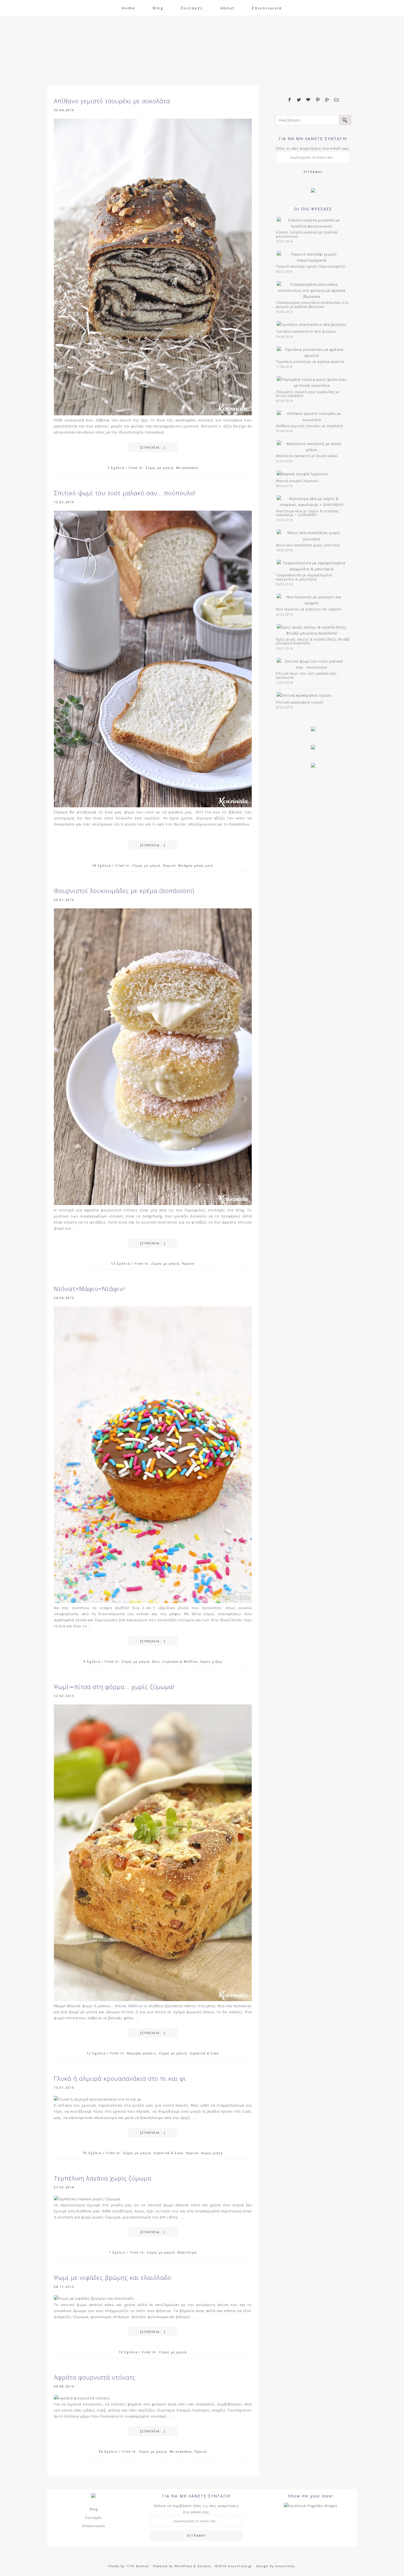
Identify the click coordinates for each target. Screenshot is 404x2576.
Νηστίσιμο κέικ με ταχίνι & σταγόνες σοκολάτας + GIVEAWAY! (308, 513)
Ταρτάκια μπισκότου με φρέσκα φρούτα (310, 362)
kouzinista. (286, 2566)
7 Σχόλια (116, 468)
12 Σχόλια (96, 2053)
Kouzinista (202, 44)
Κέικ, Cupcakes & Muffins (175, 1662)
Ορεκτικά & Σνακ (204, 2053)
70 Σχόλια (92, 2153)
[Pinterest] (318, 100)
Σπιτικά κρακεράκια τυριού (300, 702)
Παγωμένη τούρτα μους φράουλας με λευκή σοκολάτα (308, 394)
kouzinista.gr (240, 2566)
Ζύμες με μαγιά (159, 468)
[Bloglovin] (308, 100)
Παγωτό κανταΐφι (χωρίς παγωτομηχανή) (310, 266)
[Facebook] (290, 100)
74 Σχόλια (102, 865)
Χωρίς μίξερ (211, 1662)
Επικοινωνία (94, 2526)
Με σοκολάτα (187, 468)
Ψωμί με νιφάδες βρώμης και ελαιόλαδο (113, 2277)
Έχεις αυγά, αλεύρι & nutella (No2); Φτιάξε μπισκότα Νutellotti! (313, 641)
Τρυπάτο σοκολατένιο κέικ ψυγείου (306, 331)
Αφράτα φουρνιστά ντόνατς (95, 2377)
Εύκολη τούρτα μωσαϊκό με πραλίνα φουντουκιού (307, 234)
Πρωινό (169, 866)
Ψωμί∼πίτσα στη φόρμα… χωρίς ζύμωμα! (114, 1687)
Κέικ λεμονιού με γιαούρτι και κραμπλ (309, 609)
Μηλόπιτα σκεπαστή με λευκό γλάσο (307, 456)
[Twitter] (299, 100)
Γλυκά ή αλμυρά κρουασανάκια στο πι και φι (120, 2078)
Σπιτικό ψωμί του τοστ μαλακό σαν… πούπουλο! (125, 493)
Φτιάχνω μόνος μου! (196, 866)
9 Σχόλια (92, 1661)
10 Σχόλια (128, 2352)
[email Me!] (336, 100)
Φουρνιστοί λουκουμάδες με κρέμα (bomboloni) (124, 891)
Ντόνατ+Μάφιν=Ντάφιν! (89, 1289)
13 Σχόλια (121, 1263)
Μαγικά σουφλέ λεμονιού (297, 481)
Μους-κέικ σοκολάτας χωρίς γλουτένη (308, 545)
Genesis (204, 2566)
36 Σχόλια (108, 2451)
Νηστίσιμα (187, 2252)
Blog (94, 2509)
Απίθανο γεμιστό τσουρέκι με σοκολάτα (112, 101)
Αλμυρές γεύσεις (142, 2053)
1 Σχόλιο (117, 2252)
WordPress (183, 2566)
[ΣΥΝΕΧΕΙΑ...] (153, 447)
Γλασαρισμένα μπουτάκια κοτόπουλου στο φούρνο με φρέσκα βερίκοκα (312, 304)
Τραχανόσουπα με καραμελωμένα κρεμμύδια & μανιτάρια (304, 577)
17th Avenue (138, 2566)
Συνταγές (94, 2517)
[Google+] (327, 100)
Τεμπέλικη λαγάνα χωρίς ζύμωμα (103, 2178)
